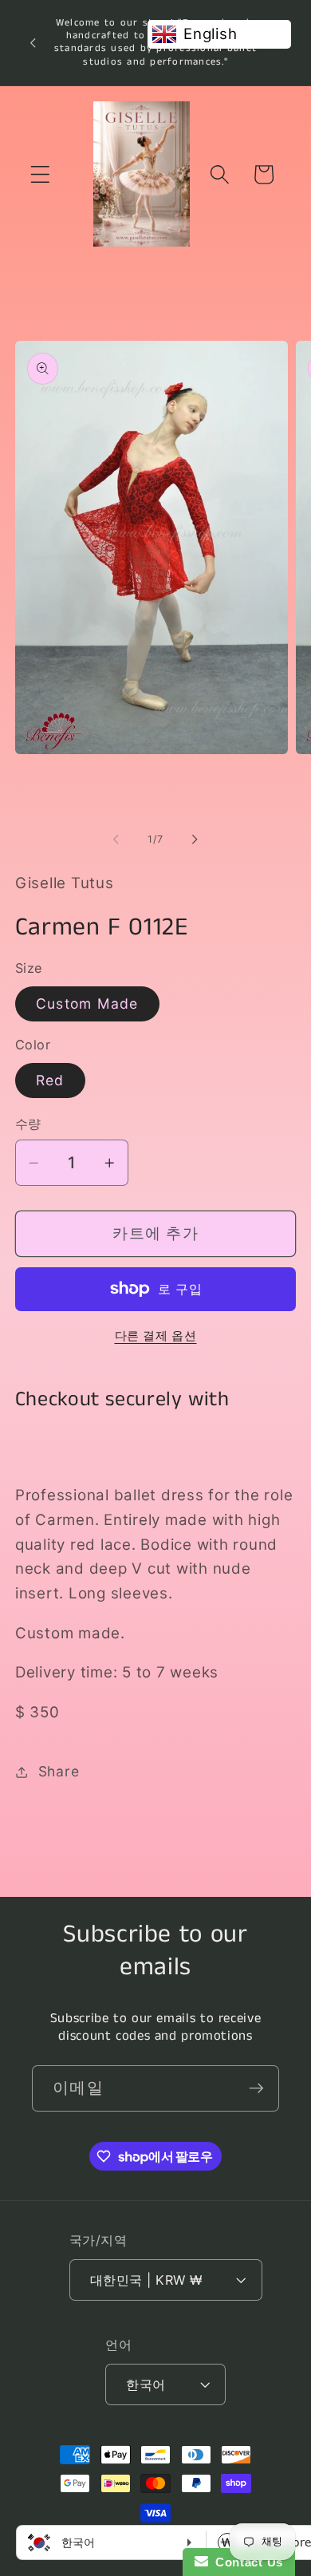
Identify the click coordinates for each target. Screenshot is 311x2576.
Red (50, 1080)
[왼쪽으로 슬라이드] (116, 840)
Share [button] (59, 1771)
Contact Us (246, 2562)
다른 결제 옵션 (156, 1335)
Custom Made (87, 1004)
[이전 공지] (33, 42)
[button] (40, 174)
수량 (28, 1124)
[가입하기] (256, 2088)
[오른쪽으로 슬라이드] (195, 840)
